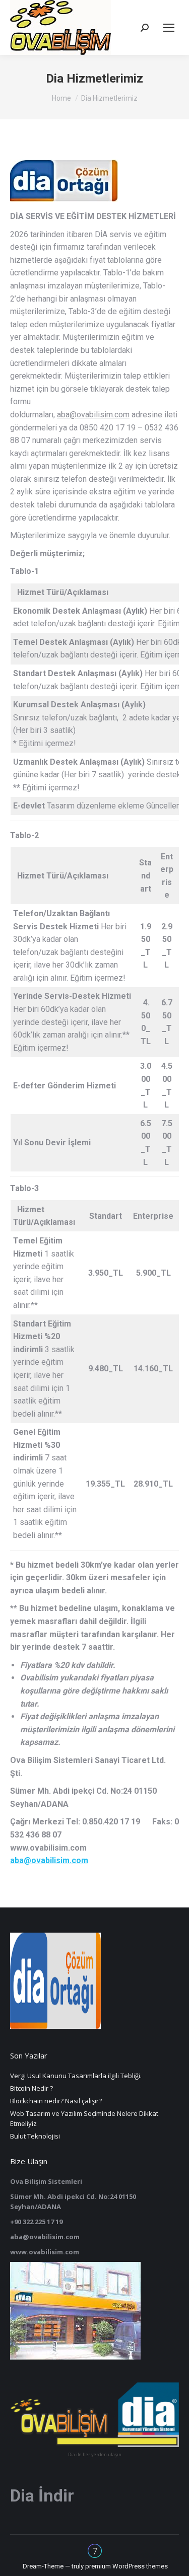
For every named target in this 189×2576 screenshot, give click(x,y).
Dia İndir (42, 2495)
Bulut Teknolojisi (35, 2136)
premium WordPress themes (127, 2566)
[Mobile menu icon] (169, 28)
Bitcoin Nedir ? (31, 2088)
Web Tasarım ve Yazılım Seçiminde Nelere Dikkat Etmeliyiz (84, 2118)
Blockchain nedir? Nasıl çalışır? (56, 2101)
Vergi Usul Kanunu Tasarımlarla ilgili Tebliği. (76, 2076)
